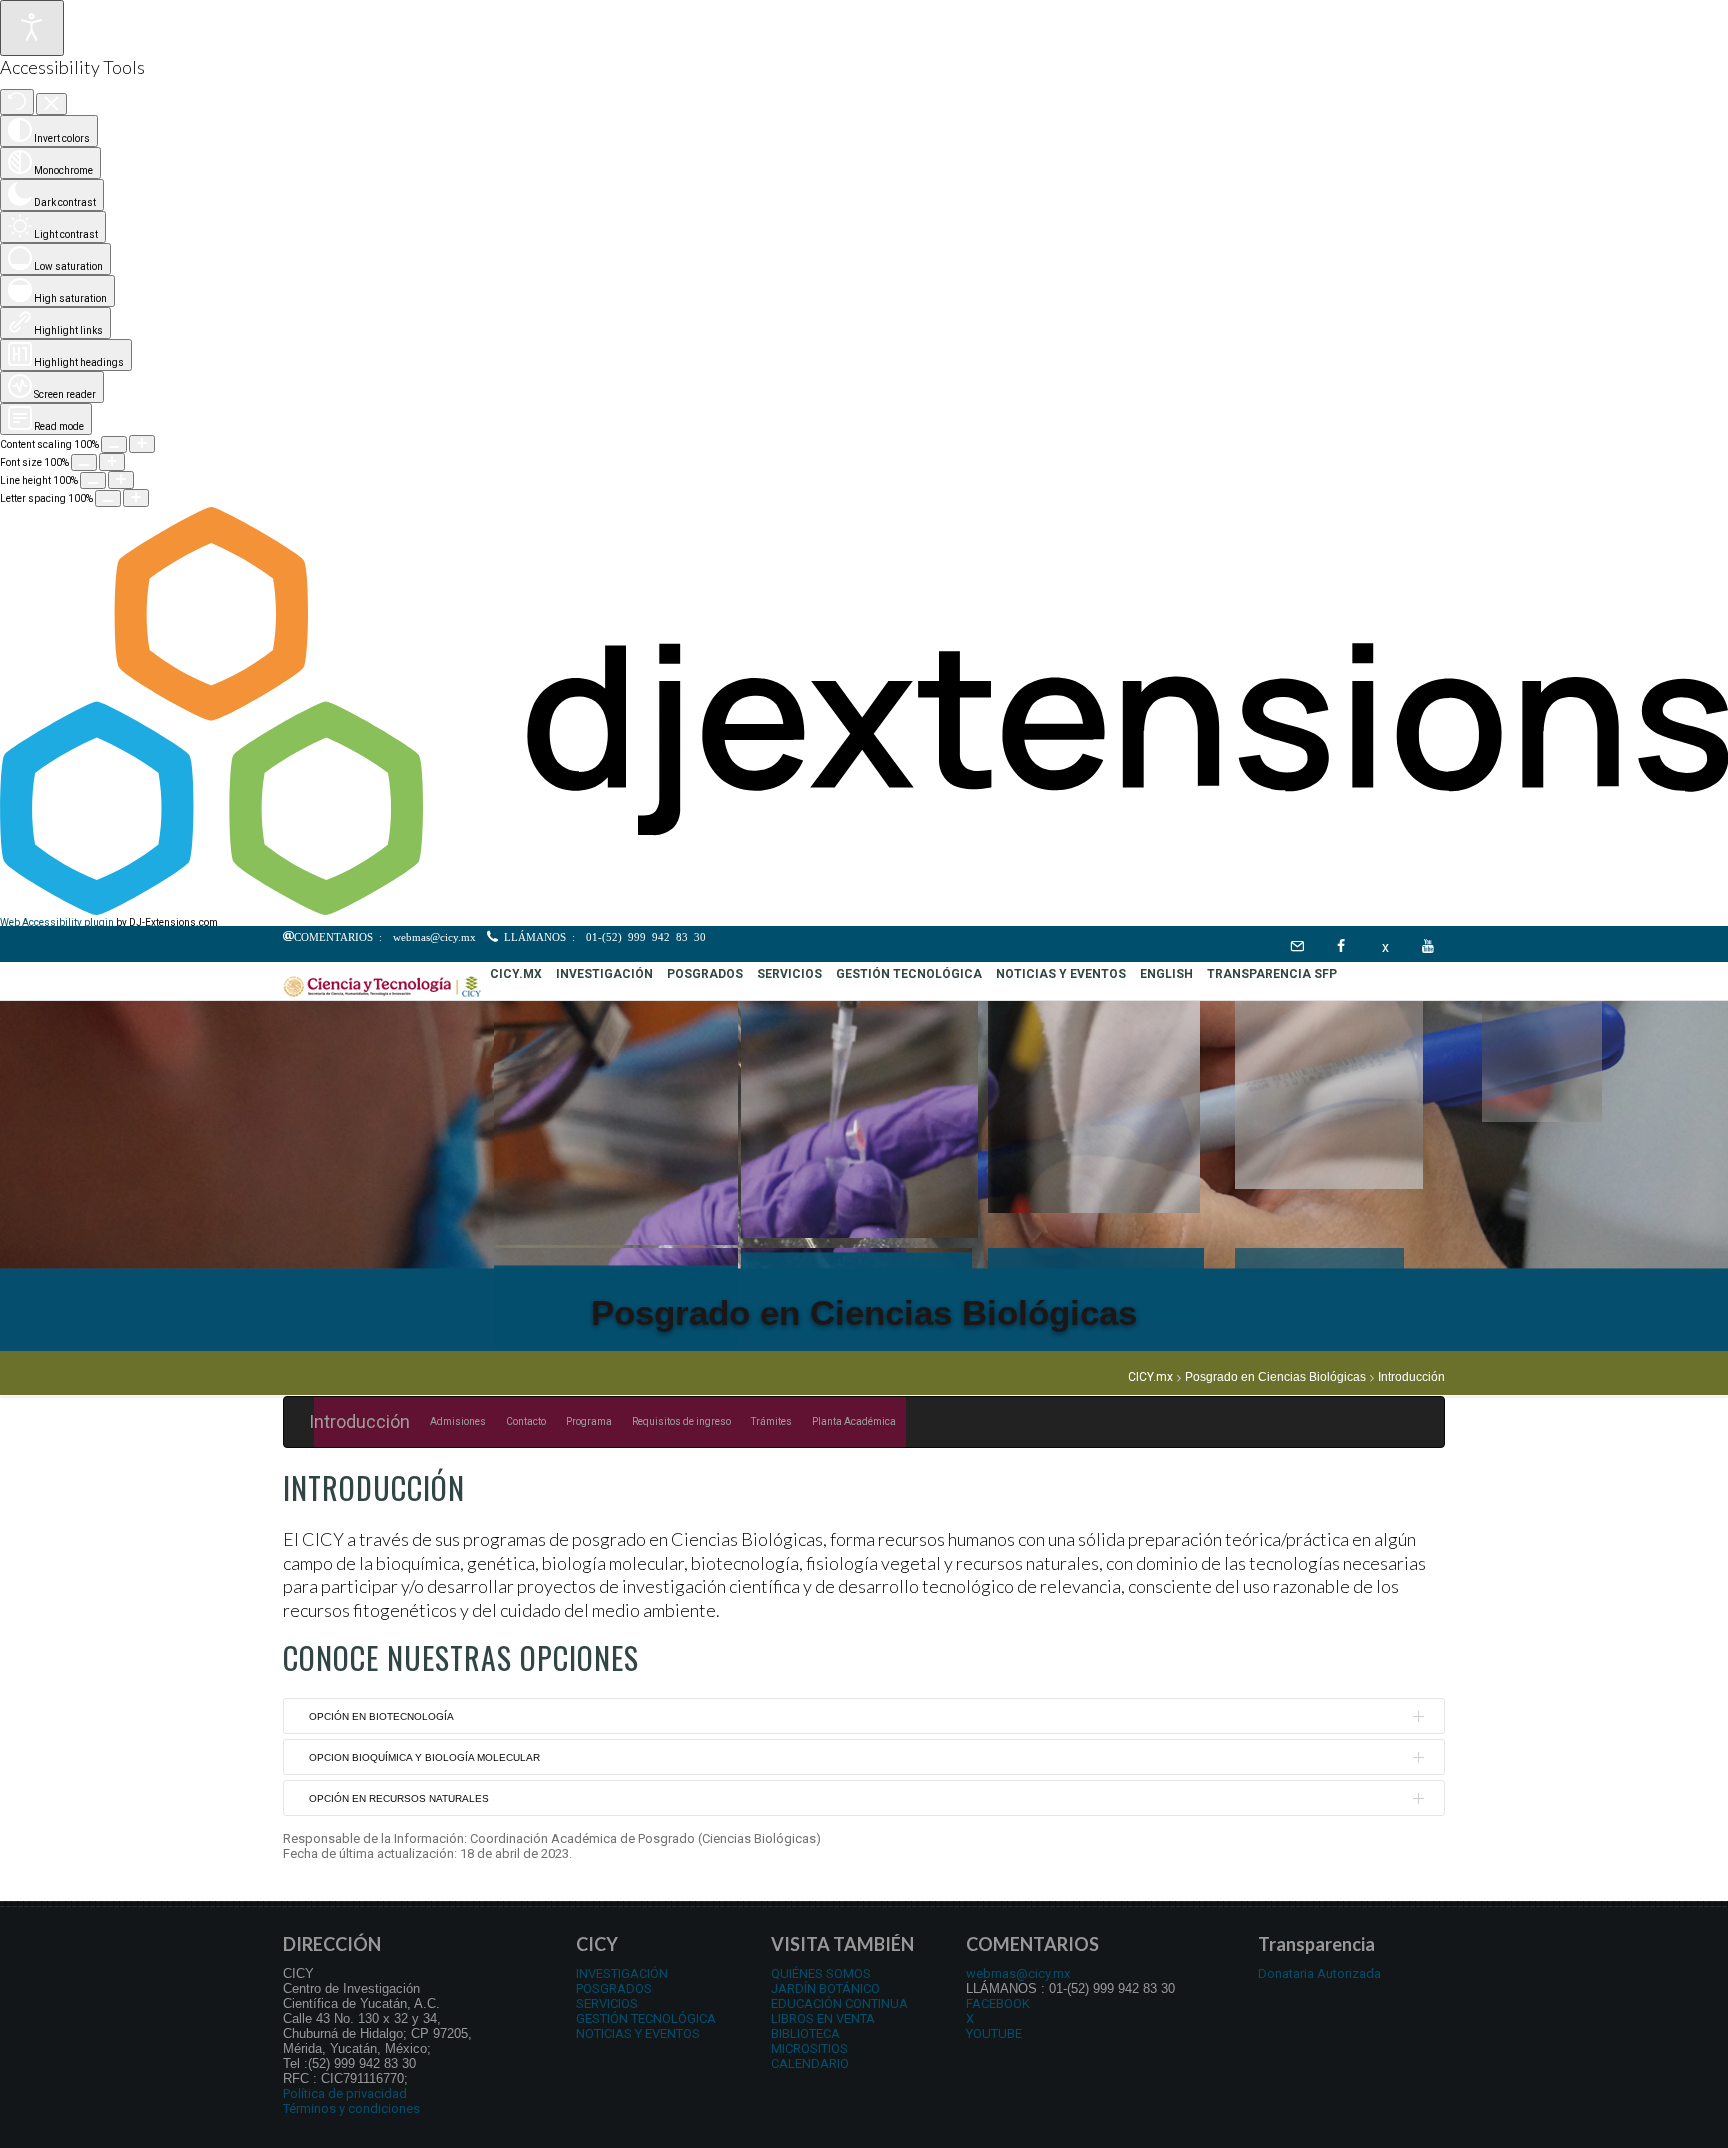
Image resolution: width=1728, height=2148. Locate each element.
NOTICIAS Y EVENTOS (638, 2033)
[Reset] (17, 102)
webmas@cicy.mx (1018, 1973)
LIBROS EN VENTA (823, 2018)
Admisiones (458, 1421)
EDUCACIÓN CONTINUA (839, 2003)
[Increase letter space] (136, 498)
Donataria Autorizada (1319, 1973)
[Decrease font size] (84, 462)
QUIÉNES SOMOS (821, 1973)
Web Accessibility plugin (57, 922)
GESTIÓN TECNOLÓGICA (646, 2018)
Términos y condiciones (351, 2108)
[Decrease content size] (114, 444)
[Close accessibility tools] (51, 104)
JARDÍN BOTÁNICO (825, 1988)
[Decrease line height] (93, 480)
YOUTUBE (994, 2033)
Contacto (526, 1421)
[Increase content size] (142, 444)
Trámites (771, 1421)
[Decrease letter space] (108, 498)
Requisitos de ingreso (681, 1421)
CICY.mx (1150, 1378)
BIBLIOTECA (805, 2033)
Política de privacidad (345, 2093)
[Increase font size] (112, 462)
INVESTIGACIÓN (622, 1973)
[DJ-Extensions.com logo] (864, 911)
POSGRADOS (614, 1988)
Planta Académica (854, 1421)
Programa (589, 1421)
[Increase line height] (121, 480)
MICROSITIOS (809, 2048)
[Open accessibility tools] (32, 28)
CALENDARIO (810, 2063)
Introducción (359, 1421)
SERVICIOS (607, 2003)
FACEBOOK (998, 2003)
